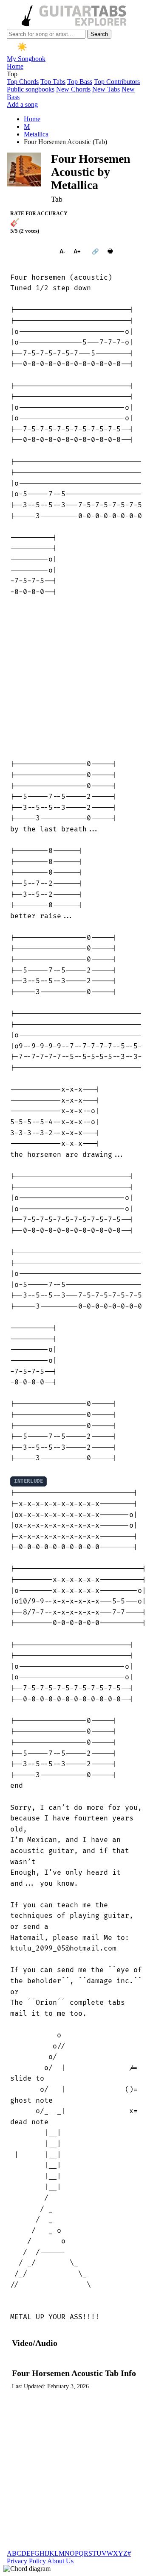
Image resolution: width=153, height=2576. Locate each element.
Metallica (36, 134)
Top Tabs (53, 82)
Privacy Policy (26, 2561)
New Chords (73, 89)
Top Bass (80, 82)
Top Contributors (117, 82)
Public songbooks (31, 89)
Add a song (22, 104)
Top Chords (23, 82)
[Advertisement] (76, 678)
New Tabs (106, 89)
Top (12, 74)
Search (99, 34)
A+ (77, 251)
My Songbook (26, 59)
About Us (60, 2561)
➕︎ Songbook (31, 251)
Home (15, 66)
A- (62, 251)
